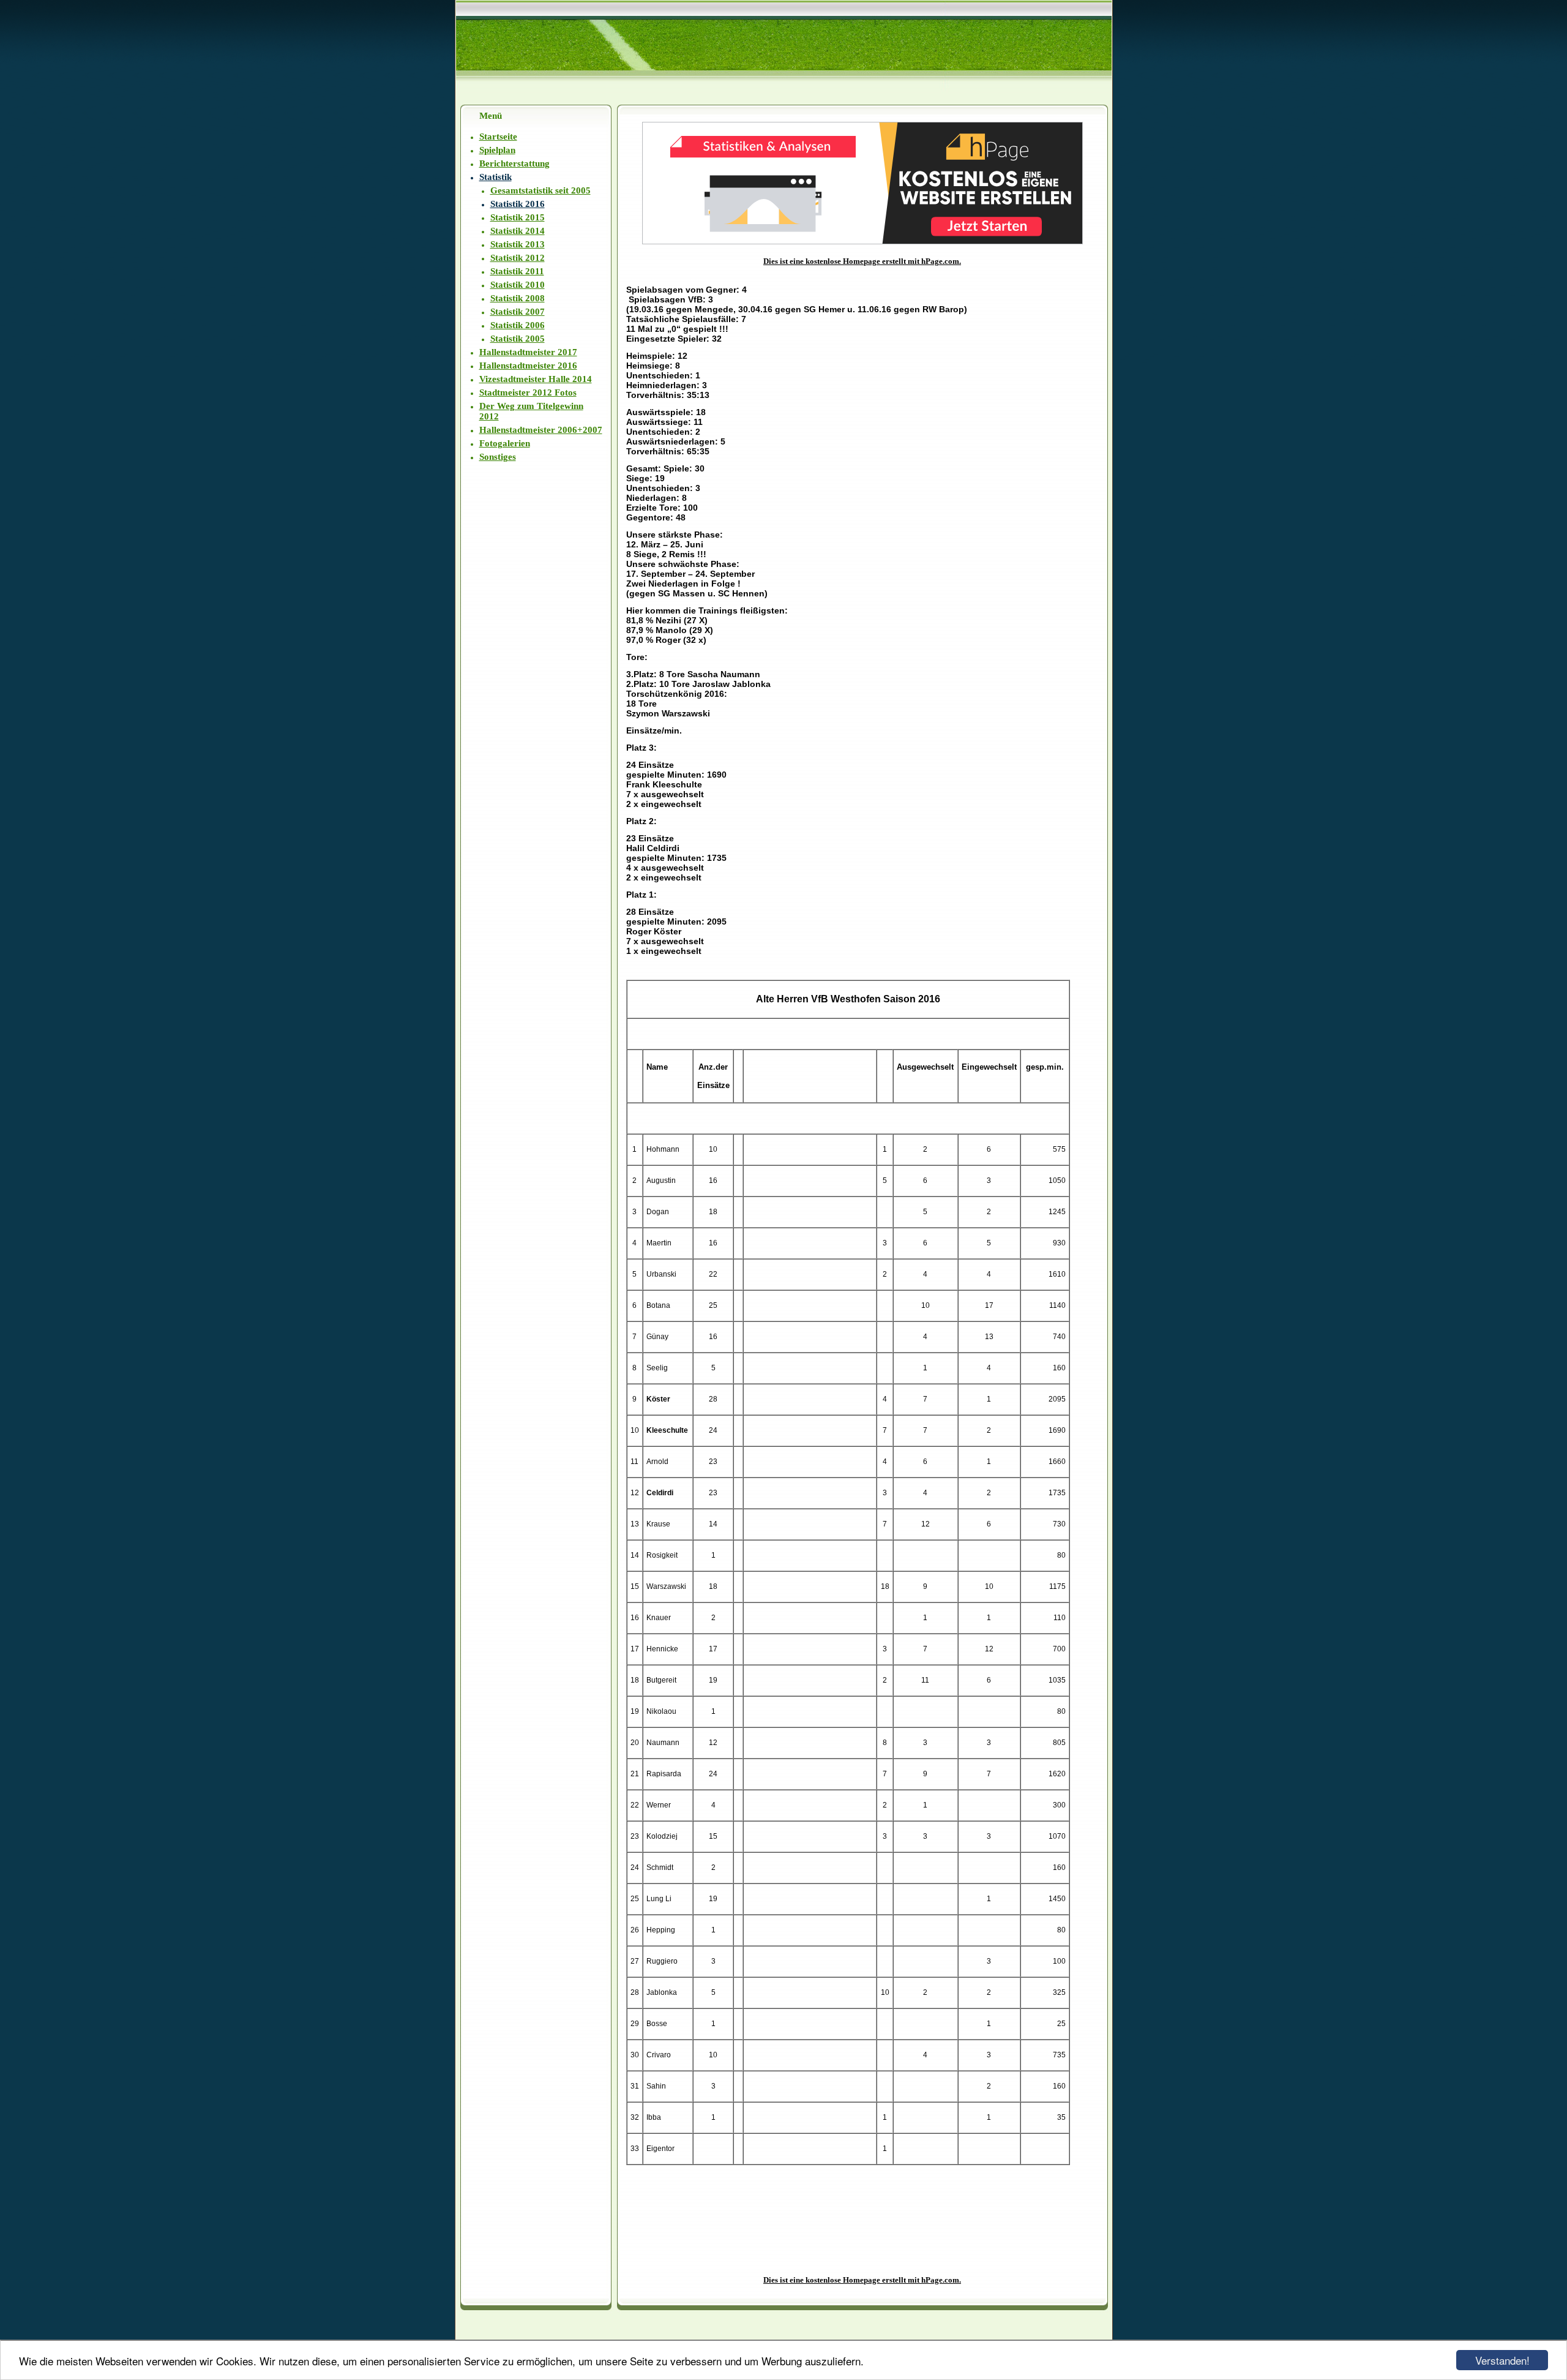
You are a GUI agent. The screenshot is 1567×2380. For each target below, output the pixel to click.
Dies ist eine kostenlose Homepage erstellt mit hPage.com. (862, 261)
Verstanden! (1502, 2360)
